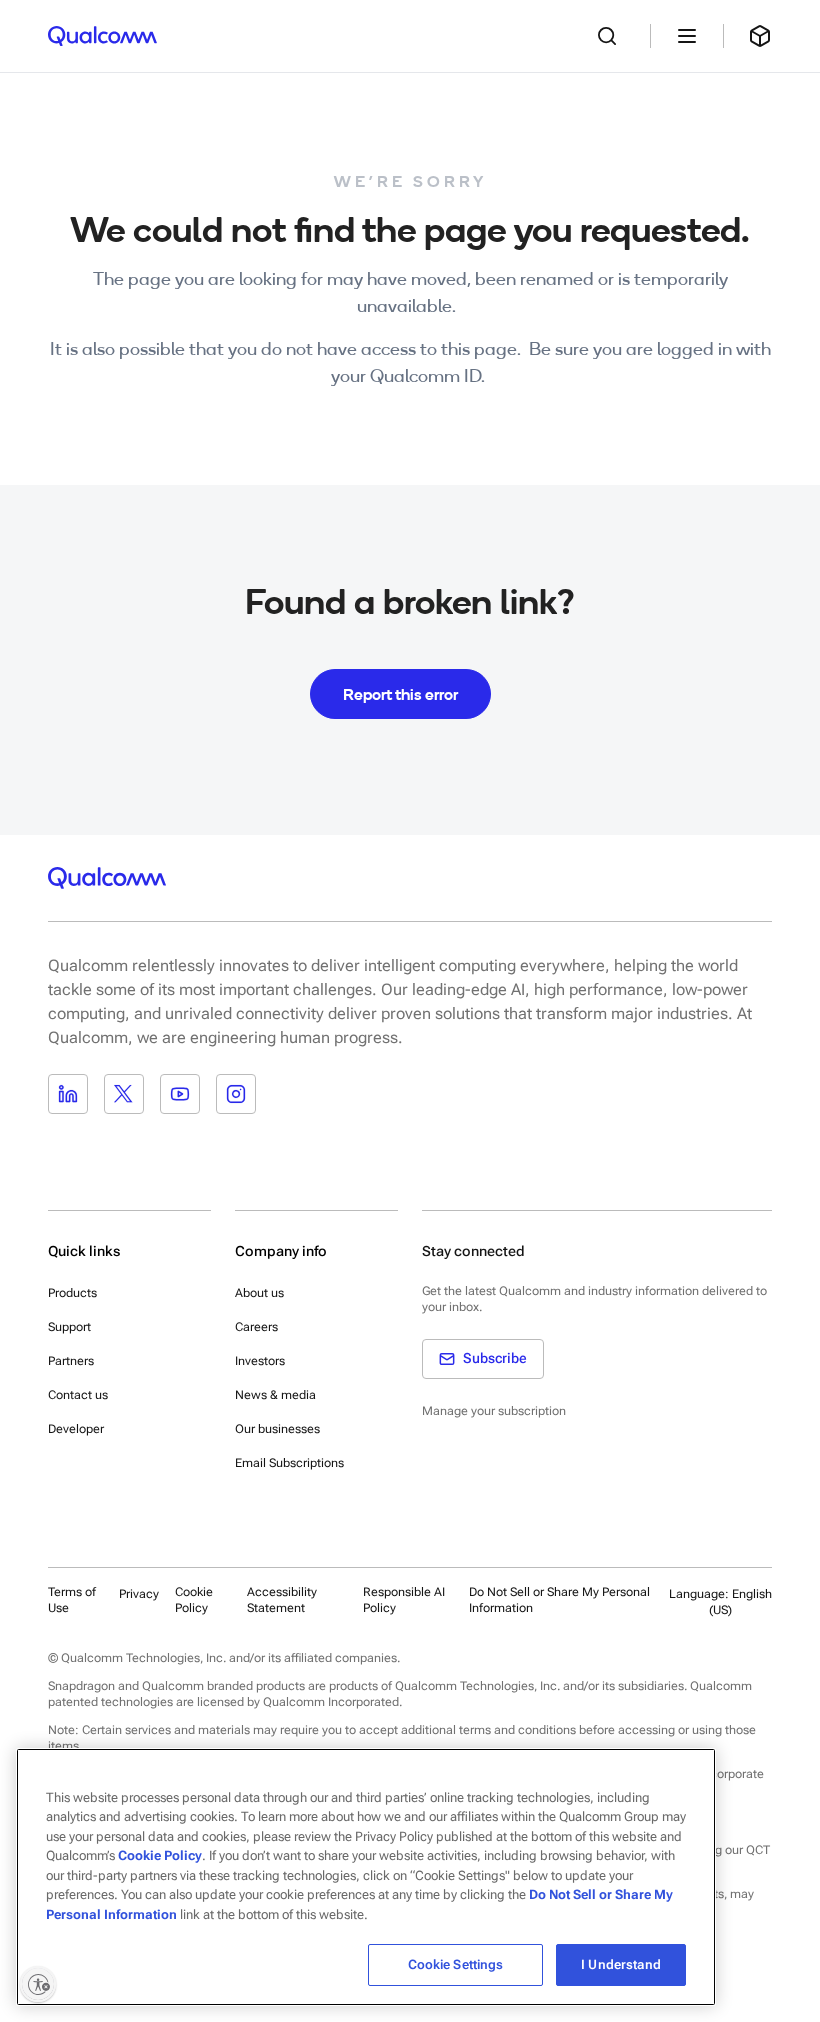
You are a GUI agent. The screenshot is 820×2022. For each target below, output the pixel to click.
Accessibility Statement (282, 1600)
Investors (260, 1361)
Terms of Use (72, 1600)
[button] (563, 1600)
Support (69, 1327)
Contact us (78, 1395)
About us (259, 1293)
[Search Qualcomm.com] (612, 36)
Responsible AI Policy (404, 1600)
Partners (71, 1361)
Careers (256, 1327)
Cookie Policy (194, 1600)
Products (72, 1293)
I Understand (621, 1964)
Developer (76, 1429)
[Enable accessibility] (38, 1984)
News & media (275, 1395)
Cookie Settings (456, 1964)
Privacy (139, 1594)
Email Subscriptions (289, 1463)
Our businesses (277, 1429)
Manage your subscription (494, 1411)
